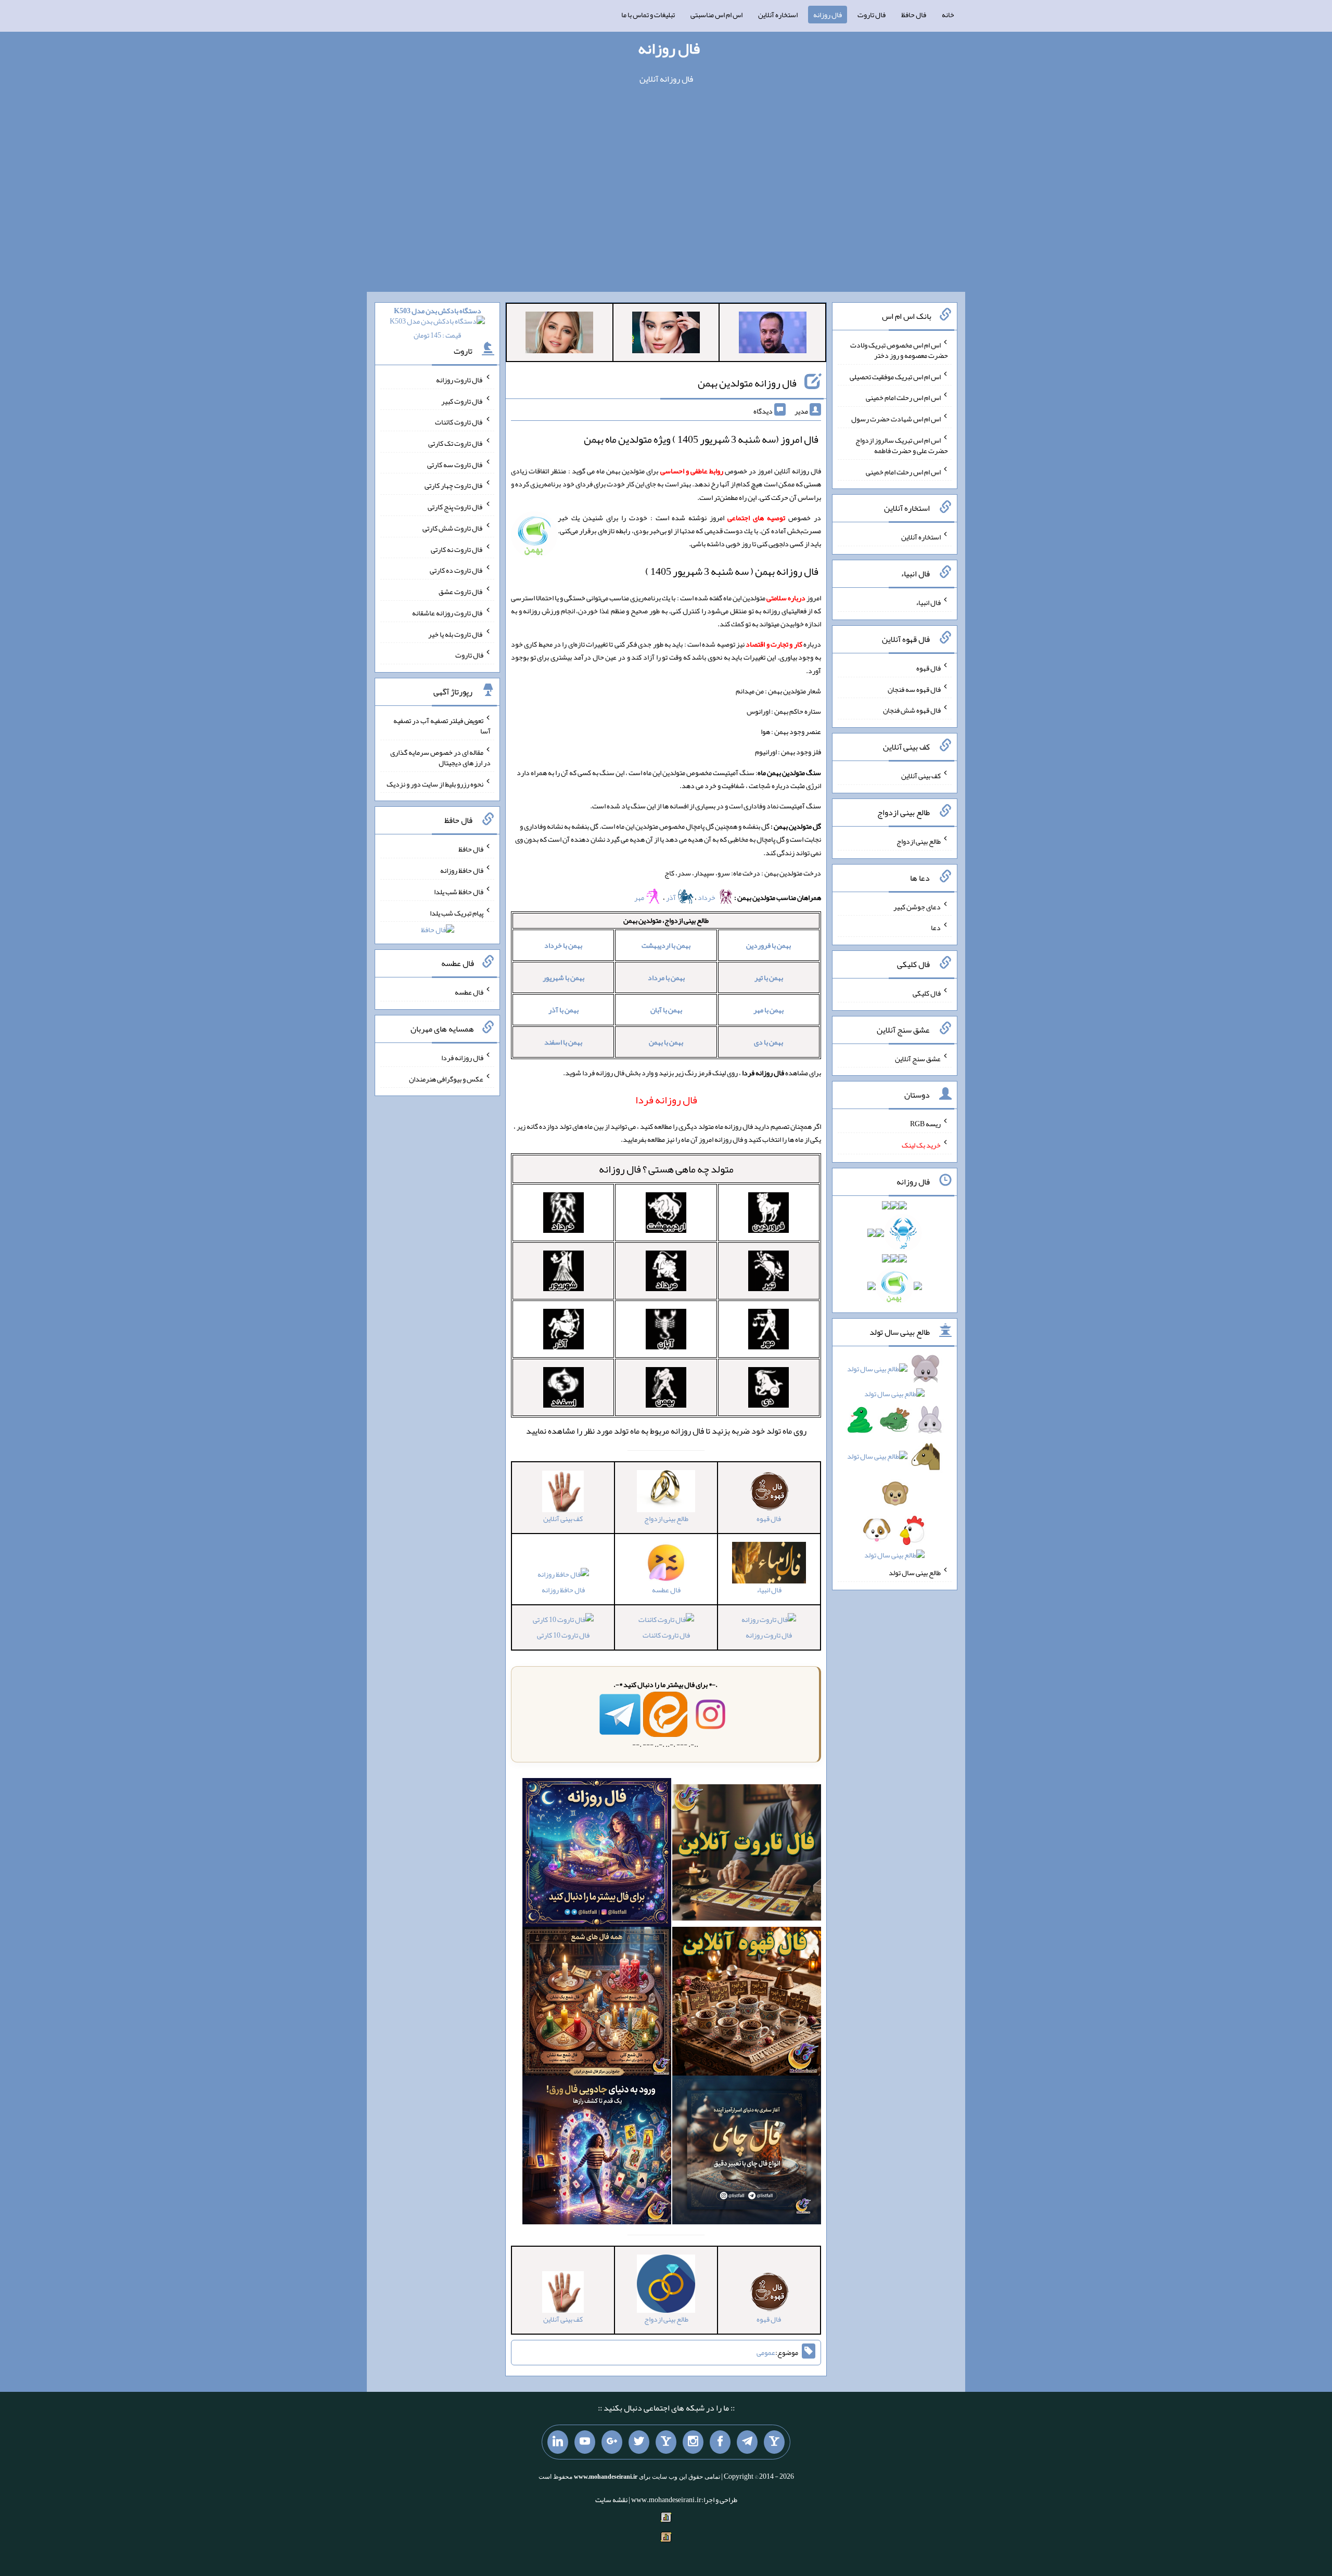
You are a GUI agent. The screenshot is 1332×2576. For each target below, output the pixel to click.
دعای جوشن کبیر (917, 906)
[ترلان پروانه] (666, 334)
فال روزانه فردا (462, 1058)
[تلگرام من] (747, 2442)
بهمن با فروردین (769, 945)
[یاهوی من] (774, 2442)
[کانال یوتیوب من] (585, 2442)
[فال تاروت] (747, 1855)
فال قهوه (928, 668)
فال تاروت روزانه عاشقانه (448, 613)
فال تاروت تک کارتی (456, 443)
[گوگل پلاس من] (612, 2442)
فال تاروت (872, 15)
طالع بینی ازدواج (919, 841)
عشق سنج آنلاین (918, 1058)
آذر (671, 897)
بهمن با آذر (563, 1010)
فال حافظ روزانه (563, 1590)
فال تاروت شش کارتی (453, 528)
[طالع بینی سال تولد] (895, 1465)
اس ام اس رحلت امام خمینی (903, 397)
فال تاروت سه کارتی (455, 464)
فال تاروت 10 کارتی (563, 1635)
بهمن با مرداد (666, 977)
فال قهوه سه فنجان (914, 689)
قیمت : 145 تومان (438, 323)
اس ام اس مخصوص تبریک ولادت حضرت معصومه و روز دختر (899, 350)
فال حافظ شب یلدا (459, 892)
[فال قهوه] (747, 2004)
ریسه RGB (925, 1124)
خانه (948, 15)
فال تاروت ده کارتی (457, 570)
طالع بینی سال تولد (915, 1573)
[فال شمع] (597, 2004)
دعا (936, 928)
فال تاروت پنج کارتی (456, 507)
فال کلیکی (927, 993)
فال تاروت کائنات (666, 1635)
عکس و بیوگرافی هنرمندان (446, 1078)
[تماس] (666, 2442)
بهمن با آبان (666, 1010)
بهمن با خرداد (563, 945)
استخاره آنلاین (778, 15)
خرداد (707, 897)
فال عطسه (469, 992)
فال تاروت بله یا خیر (456, 634)
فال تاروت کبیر (462, 401)
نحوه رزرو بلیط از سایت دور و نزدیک (435, 783)
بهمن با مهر (769, 1010)
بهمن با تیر (769, 977)
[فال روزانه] (597, 1855)
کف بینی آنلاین (921, 776)
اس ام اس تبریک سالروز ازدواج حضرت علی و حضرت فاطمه (902, 445)
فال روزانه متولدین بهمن (747, 383)
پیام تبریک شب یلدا (457, 912)
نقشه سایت (611, 2500)
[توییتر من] (639, 2442)
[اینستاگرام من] (693, 2442)
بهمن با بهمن (666, 1042)
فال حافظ (914, 15)
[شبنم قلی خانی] (559, 334)
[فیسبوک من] (720, 2442)
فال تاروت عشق (461, 591)
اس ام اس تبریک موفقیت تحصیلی (895, 376)
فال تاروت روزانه (769, 1635)
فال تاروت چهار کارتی (454, 485)
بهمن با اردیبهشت (666, 945)
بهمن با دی (769, 1042)
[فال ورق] (597, 2153)
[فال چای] (747, 2153)
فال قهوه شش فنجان (912, 710)
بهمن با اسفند (563, 1042)
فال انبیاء (928, 602)
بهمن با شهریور (563, 977)
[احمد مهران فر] (773, 334)
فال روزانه (828, 15)
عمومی (766, 2353)
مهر (640, 897)
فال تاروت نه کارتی (457, 549)
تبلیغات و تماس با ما (648, 15)
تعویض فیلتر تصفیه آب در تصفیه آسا (442, 726)
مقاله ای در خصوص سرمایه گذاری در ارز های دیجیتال (440, 757)
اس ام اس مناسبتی (716, 15)
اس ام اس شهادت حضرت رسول (896, 419)
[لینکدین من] (558, 2442)
